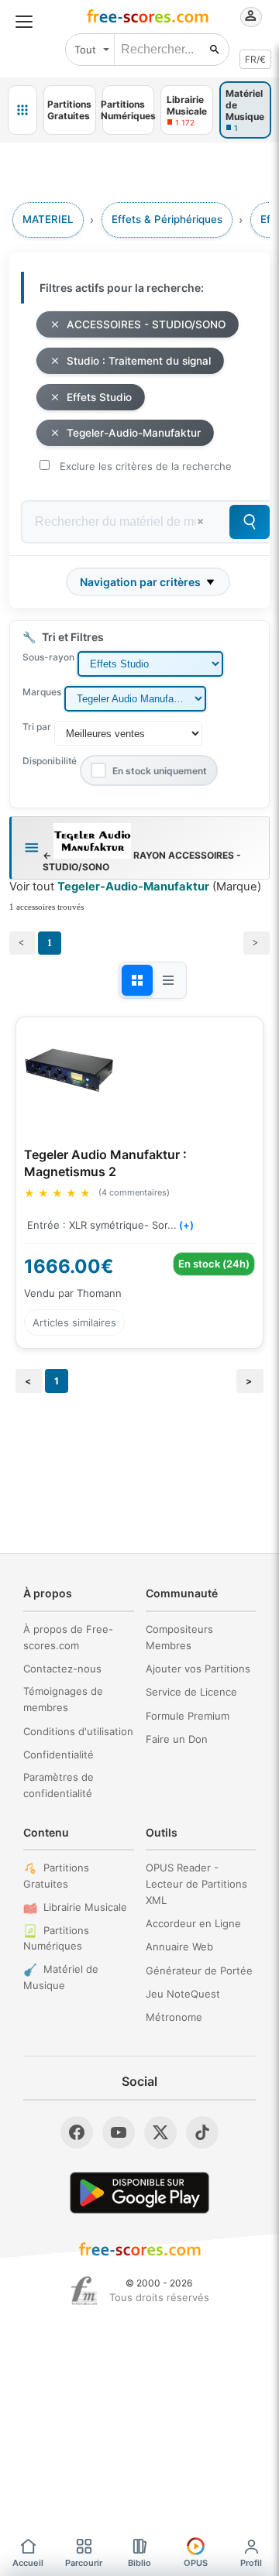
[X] (160, 2132)
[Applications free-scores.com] (22, 110)
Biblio (139, 2563)
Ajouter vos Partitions (198, 1669)
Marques (42, 692)
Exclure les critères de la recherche (146, 466)
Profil (251, 2563)
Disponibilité (50, 761)
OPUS (196, 2563)
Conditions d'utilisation (78, 1731)
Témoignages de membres (63, 1699)
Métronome (174, 2017)
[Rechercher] (215, 50)
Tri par (37, 727)
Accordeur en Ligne (193, 1923)
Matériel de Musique (61, 1977)
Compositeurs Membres (179, 1637)
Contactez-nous (62, 1669)
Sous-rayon (48, 657)
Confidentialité (59, 1754)
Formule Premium (188, 1716)
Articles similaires (74, 1322)
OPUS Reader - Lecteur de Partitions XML (196, 1884)
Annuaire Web (179, 1947)
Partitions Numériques (56, 1938)
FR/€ (255, 59)
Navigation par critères (140, 582)
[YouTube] (119, 2132)
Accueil (28, 2563)
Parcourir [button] (84, 2563)
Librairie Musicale (85, 1907)
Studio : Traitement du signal (139, 361)
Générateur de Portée (199, 1971)
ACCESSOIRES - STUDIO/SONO (146, 324)
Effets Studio (99, 397)
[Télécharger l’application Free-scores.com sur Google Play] (139, 2192)
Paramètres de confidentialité (59, 1785)
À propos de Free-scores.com (68, 1637)
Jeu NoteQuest (183, 1994)
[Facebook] (77, 2132)
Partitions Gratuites (56, 1876)
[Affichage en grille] (137, 980)
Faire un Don (177, 1739)
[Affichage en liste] (168, 980)
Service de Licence (191, 1692)
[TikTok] (202, 2132)
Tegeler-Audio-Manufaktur (134, 433)
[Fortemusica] (84, 2291)
